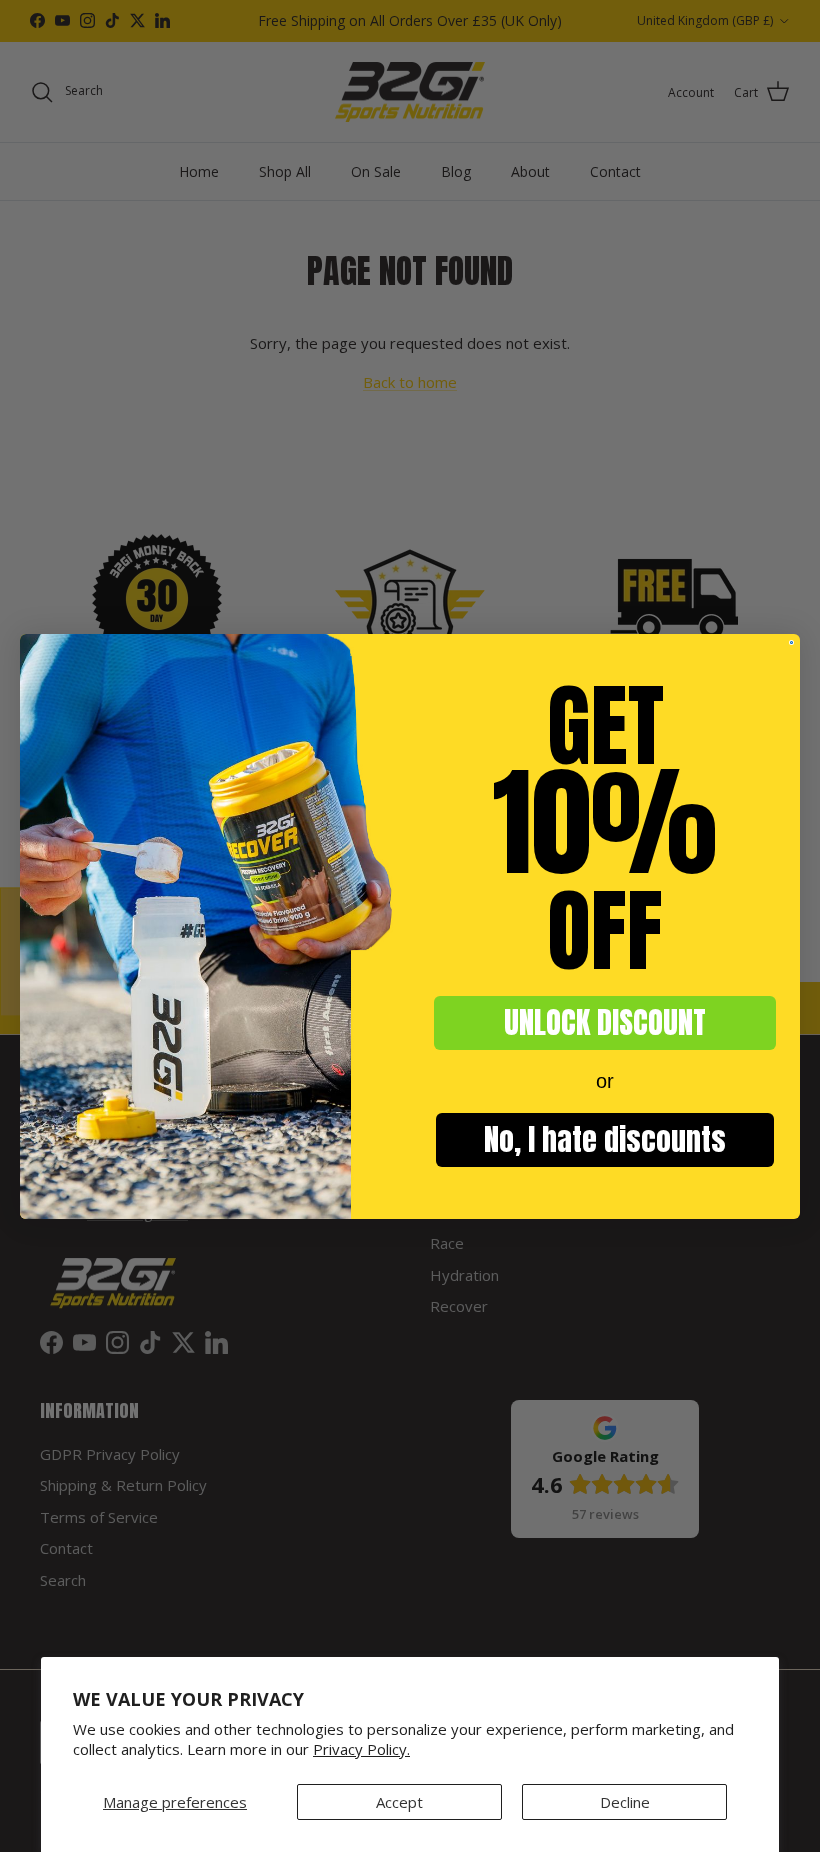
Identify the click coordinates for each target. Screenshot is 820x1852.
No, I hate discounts (605, 1139)
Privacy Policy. (361, 1749)
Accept (399, 1802)
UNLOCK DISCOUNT (605, 1022)
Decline (625, 1802)
